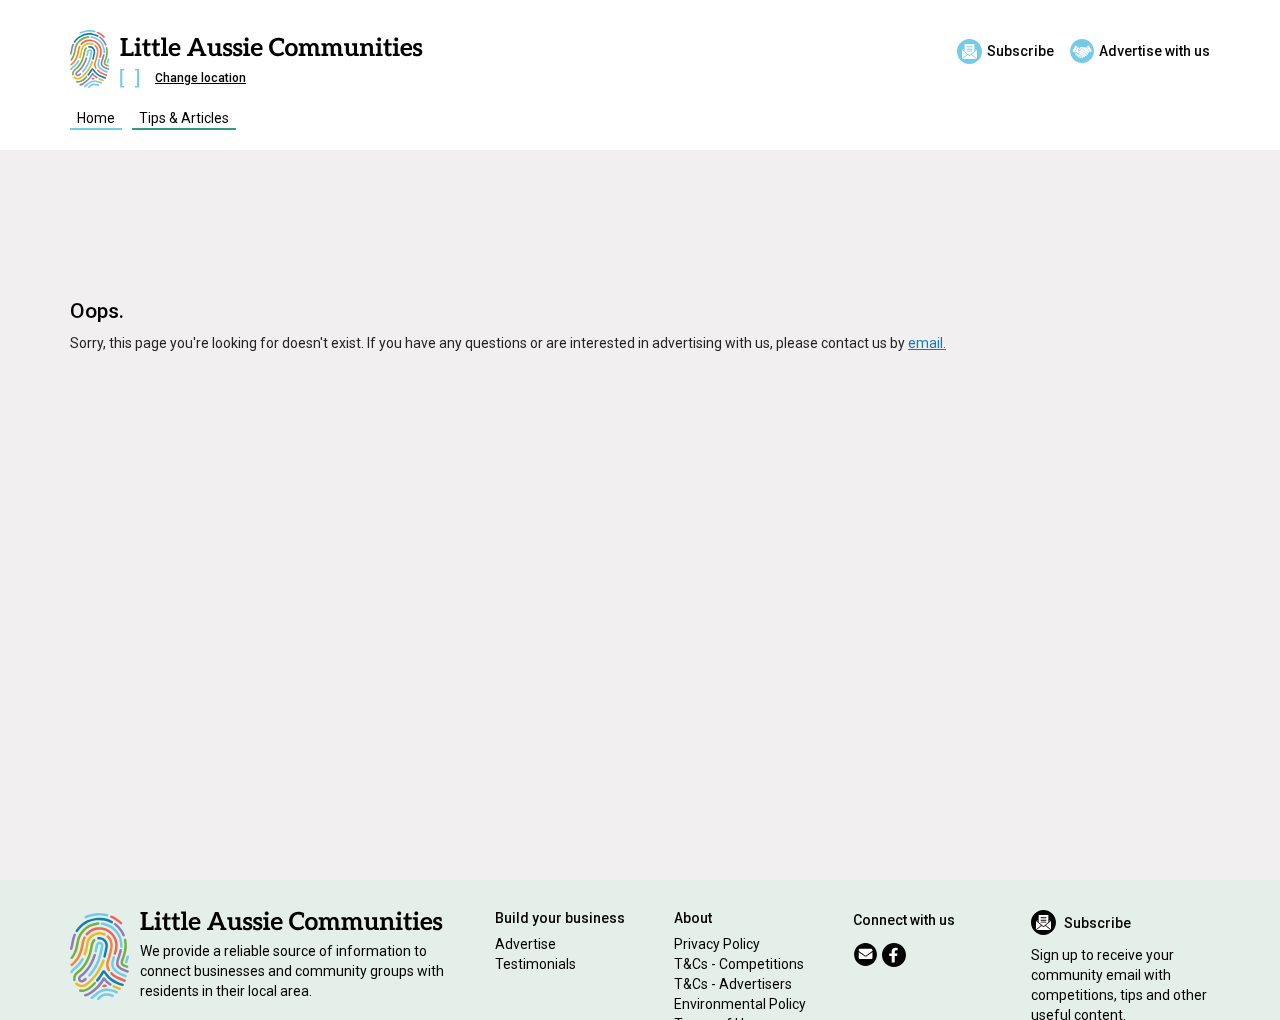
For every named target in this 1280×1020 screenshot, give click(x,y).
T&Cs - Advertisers (733, 984)
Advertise (525, 944)
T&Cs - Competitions (739, 964)
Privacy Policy (717, 944)
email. (927, 343)
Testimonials (535, 964)
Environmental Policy (740, 1004)
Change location (200, 78)
